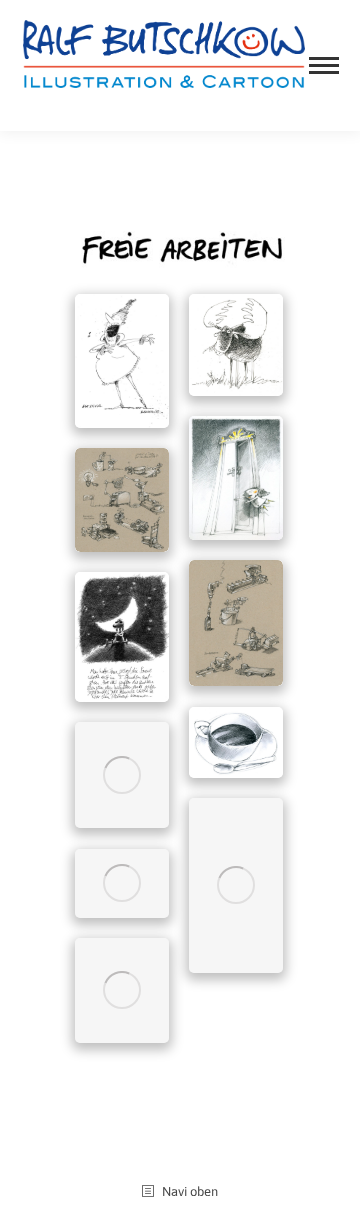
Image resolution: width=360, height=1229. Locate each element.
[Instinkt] (122, 637)
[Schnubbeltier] (236, 885)
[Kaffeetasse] (236, 742)
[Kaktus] (122, 775)
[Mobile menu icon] (324, 65)
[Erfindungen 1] (122, 500)
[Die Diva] (122, 361)
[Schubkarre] (122, 883)
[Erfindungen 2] (236, 623)
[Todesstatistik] (122, 990)
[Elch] (236, 345)
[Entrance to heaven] (236, 478)
